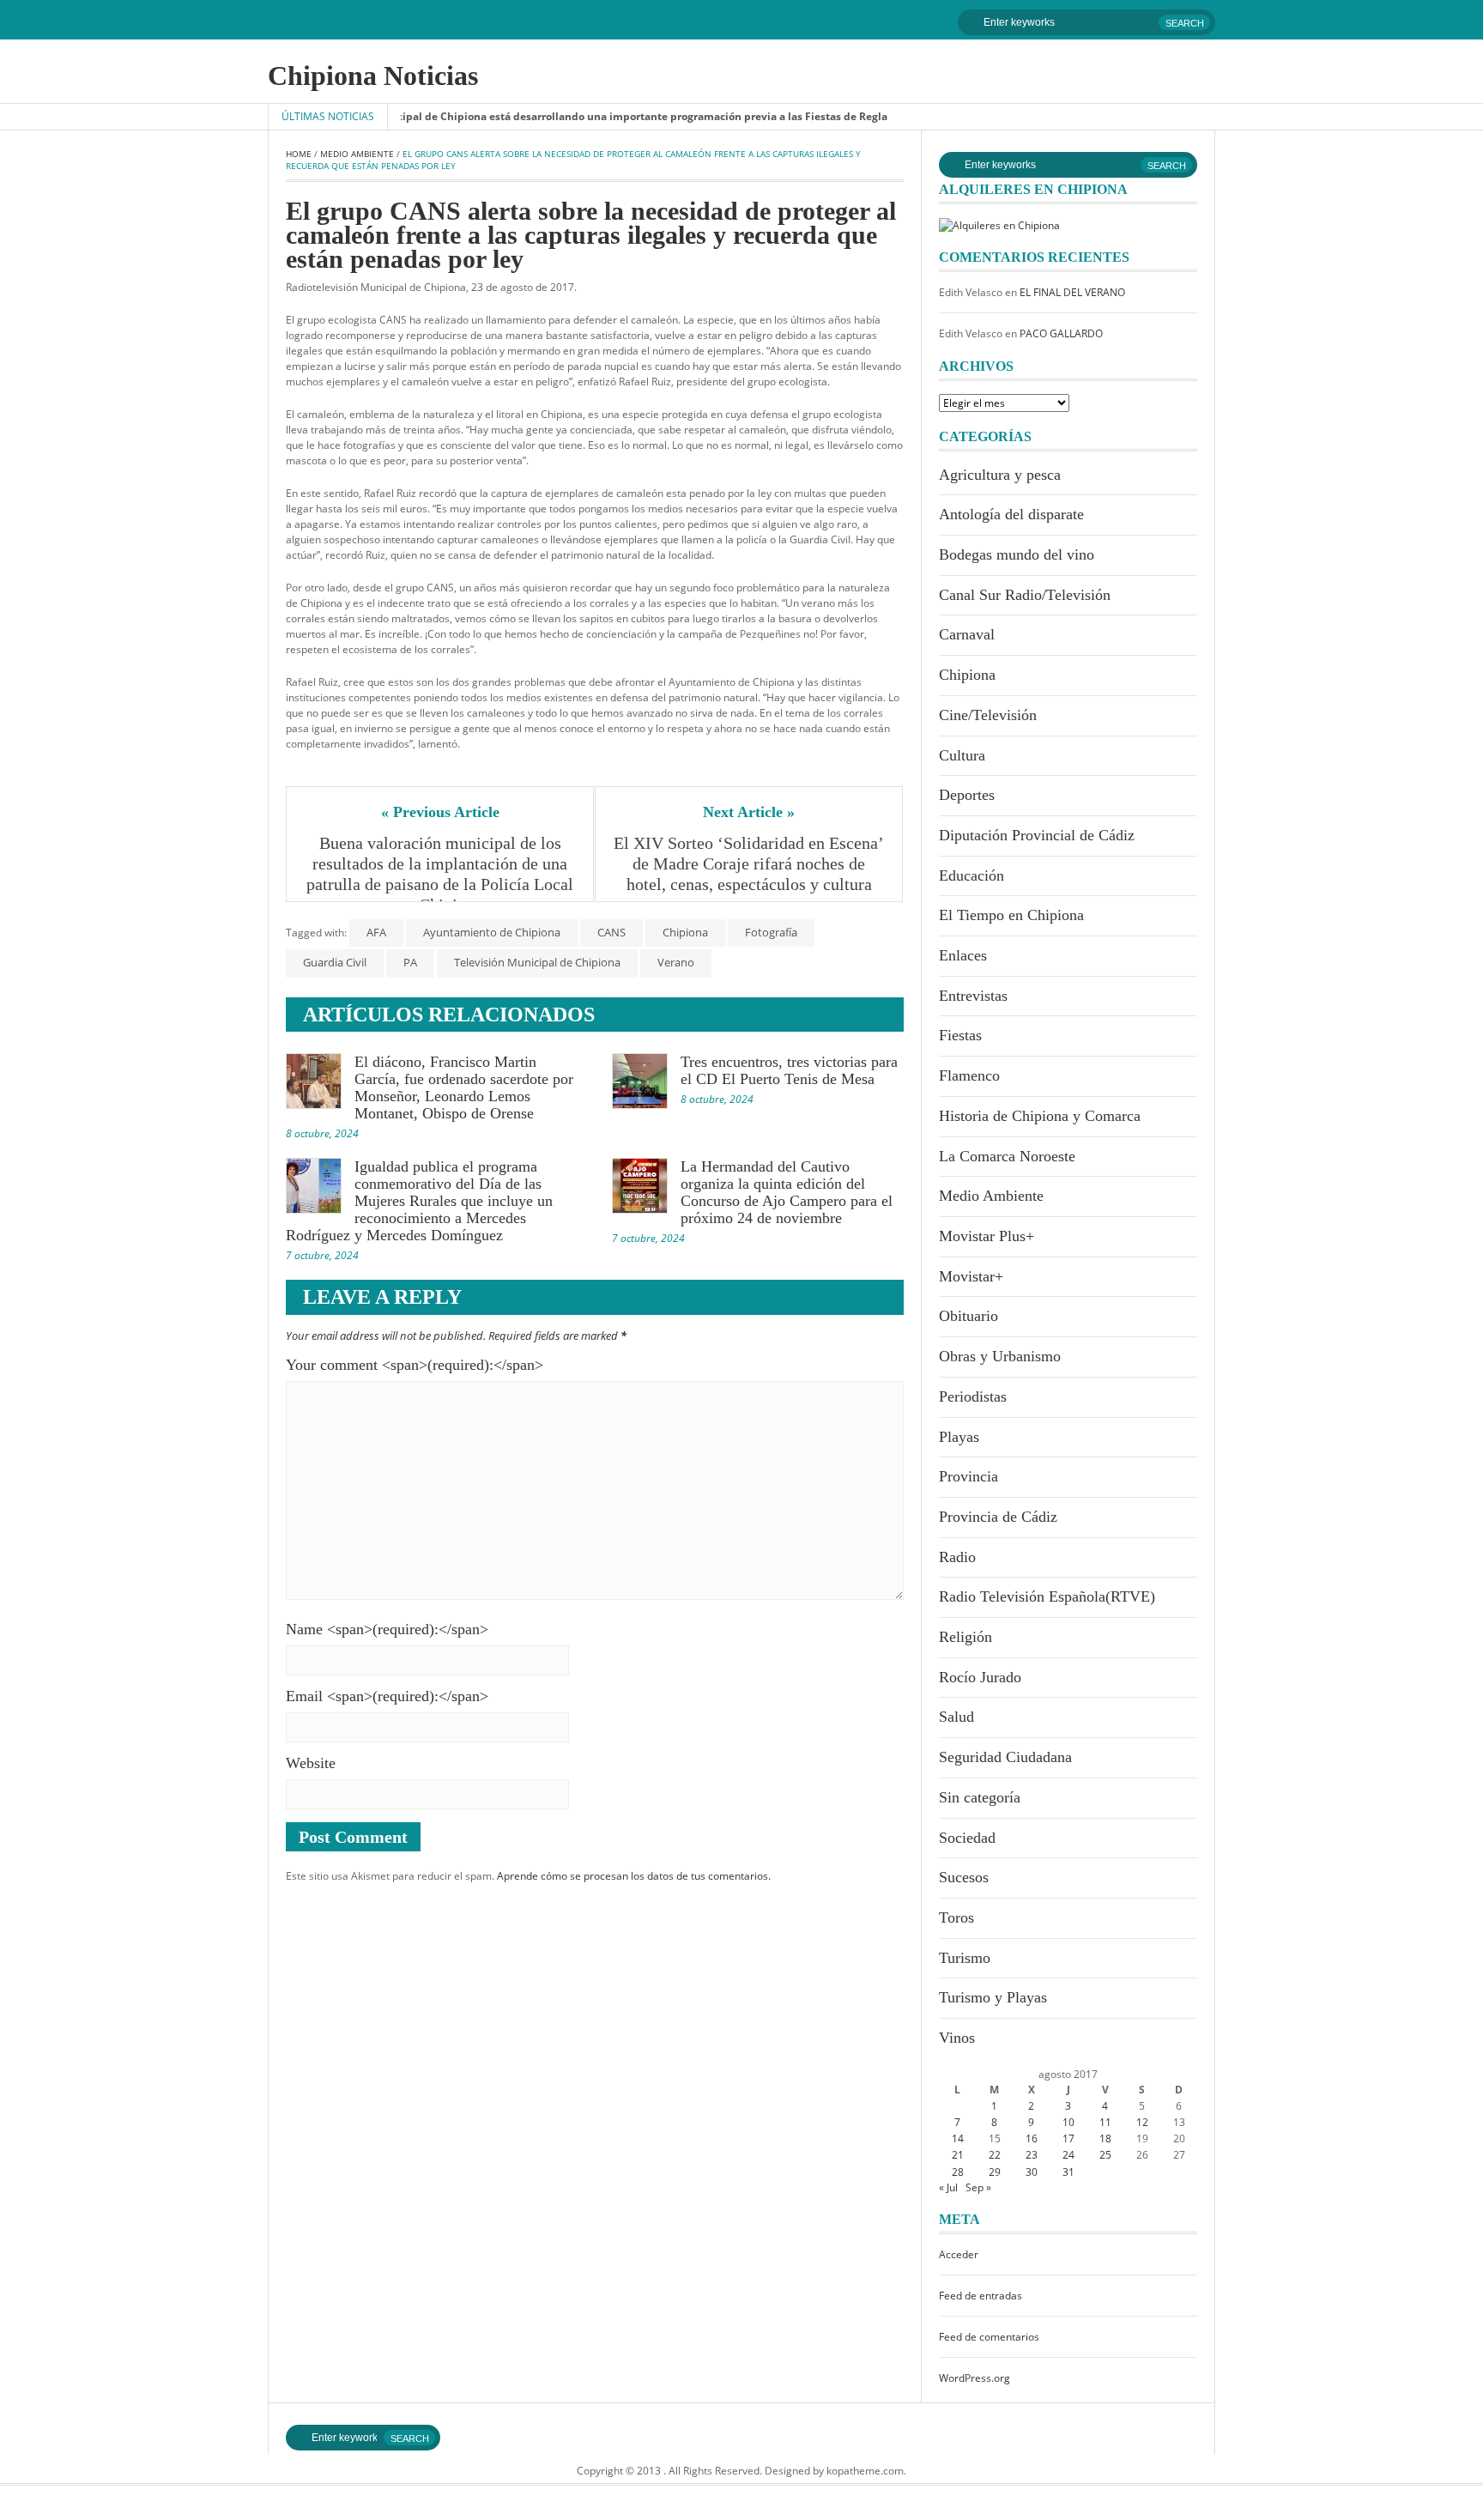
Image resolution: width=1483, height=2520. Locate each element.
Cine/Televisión (988, 715)
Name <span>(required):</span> (387, 1629)
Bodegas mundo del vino (1017, 554)
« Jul (948, 2187)
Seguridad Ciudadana (1005, 1757)
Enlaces (963, 955)
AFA (376, 932)
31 (1068, 2172)
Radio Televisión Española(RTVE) (1047, 1596)
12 (1142, 2122)
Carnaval (967, 634)
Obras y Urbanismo (1000, 1356)
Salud (956, 1717)
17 (1068, 2138)
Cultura (962, 755)
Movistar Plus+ (987, 1236)
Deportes (967, 795)
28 (958, 2172)
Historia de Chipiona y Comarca (1040, 1116)
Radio (957, 1557)
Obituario (968, 1316)
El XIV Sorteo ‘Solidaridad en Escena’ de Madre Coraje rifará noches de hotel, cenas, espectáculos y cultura (749, 863)
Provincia (968, 1476)
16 (1032, 2138)
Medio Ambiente (357, 154)
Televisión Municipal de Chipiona (537, 962)
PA (410, 962)
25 (1105, 2155)
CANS (611, 932)
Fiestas (960, 1035)
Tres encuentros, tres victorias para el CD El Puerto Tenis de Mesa (789, 1070)
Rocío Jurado (980, 1677)
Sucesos (964, 1877)
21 (958, 2155)
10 (1068, 2122)
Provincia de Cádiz (998, 1517)
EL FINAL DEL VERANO (1072, 292)
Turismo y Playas (993, 1997)
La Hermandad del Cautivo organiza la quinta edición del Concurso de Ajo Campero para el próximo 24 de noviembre (787, 1192)
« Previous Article (440, 812)
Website (311, 1763)
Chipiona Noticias (373, 76)
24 (1068, 2155)
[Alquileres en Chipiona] (999, 224)
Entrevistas (973, 996)
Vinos (957, 2038)
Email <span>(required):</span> (387, 1696)
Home (299, 154)
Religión (965, 1637)
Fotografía (771, 932)
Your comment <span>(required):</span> (415, 1365)
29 (995, 2172)
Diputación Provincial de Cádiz (1037, 835)
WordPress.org (975, 2378)
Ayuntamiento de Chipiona (492, 932)
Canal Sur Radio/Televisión (1025, 595)
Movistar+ (971, 1276)
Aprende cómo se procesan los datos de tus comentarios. (634, 1876)
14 (958, 2138)
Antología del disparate (1011, 514)
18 (1105, 2138)
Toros (956, 1917)
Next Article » (749, 812)
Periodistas (973, 1396)
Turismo (965, 1958)
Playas (959, 1437)
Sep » (978, 2187)
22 (995, 2155)
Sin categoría (980, 1797)
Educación (972, 875)
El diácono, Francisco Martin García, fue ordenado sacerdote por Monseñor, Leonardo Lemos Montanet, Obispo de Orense (464, 1087)
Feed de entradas (981, 2296)
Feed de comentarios (989, 2337)
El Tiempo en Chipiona (1011, 915)
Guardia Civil (335, 962)
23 (1032, 2155)
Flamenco (969, 1075)
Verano (676, 962)
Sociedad (967, 1838)
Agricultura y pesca (1000, 475)
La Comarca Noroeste (1007, 1156)
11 (1105, 2122)
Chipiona (685, 932)
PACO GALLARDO (1061, 333)
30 (1032, 2172)
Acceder (959, 2254)
